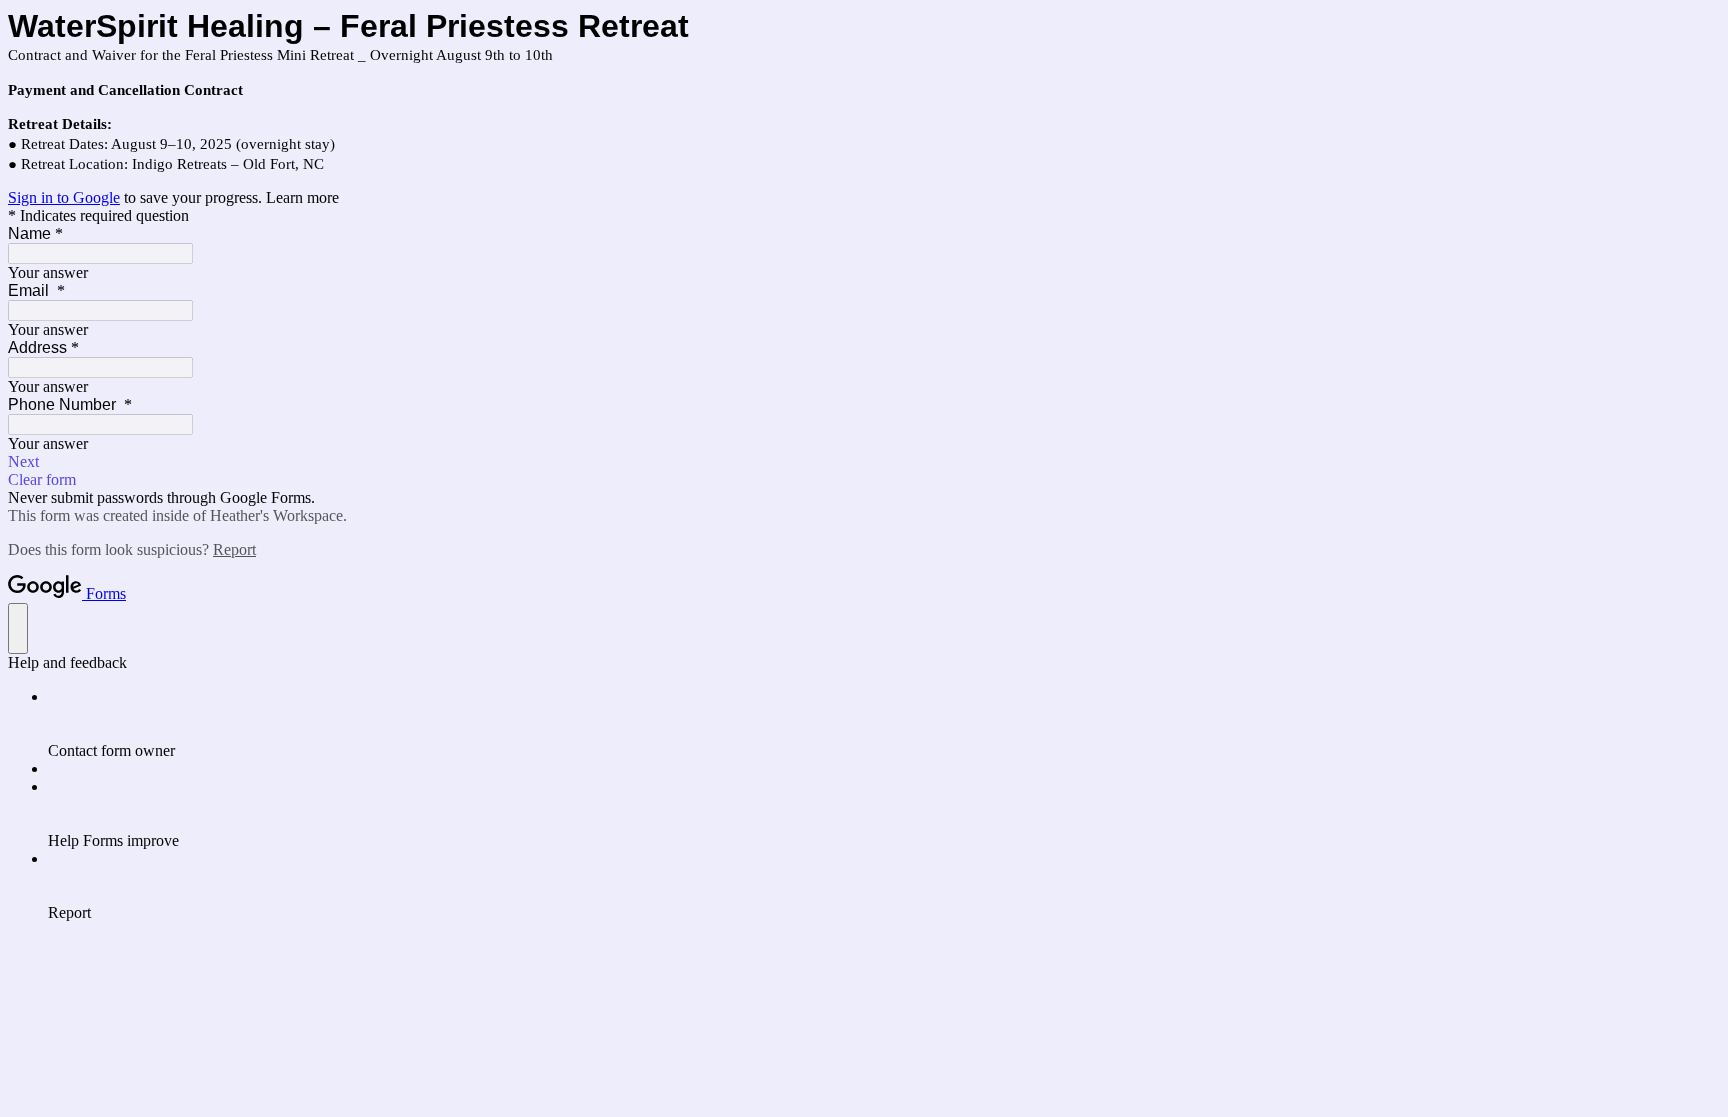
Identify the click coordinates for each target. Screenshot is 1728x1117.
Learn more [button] (302, 197)
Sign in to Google (64, 197)
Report (234, 549)
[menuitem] (884, 724)
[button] (864, 462)
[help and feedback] (18, 628)
